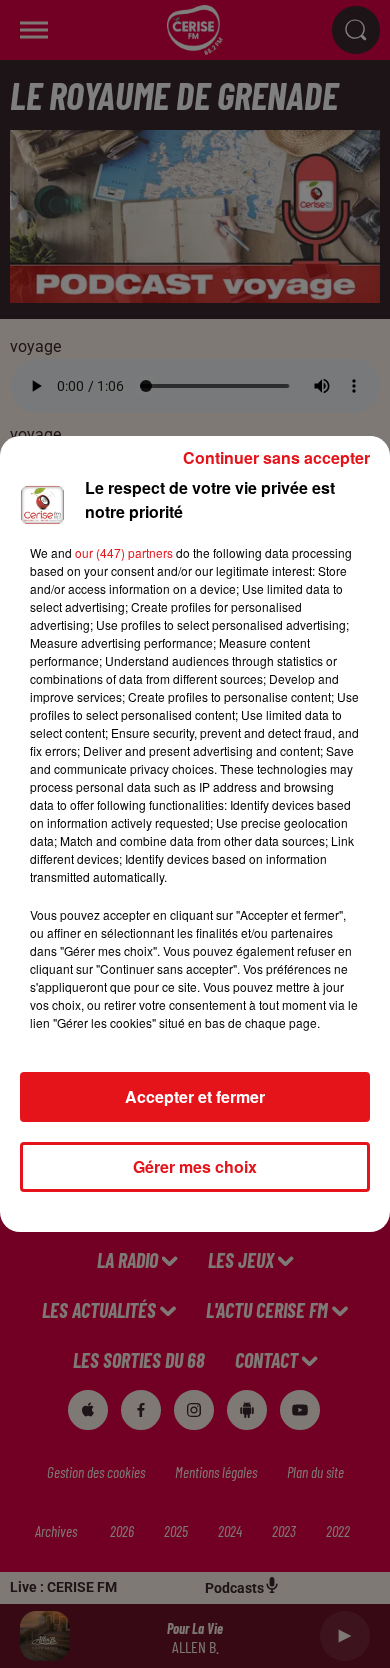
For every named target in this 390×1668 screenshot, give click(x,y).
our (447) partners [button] (124, 552)
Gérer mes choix (195, 1166)
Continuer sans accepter (276, 457)
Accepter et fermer (195, 1096)
